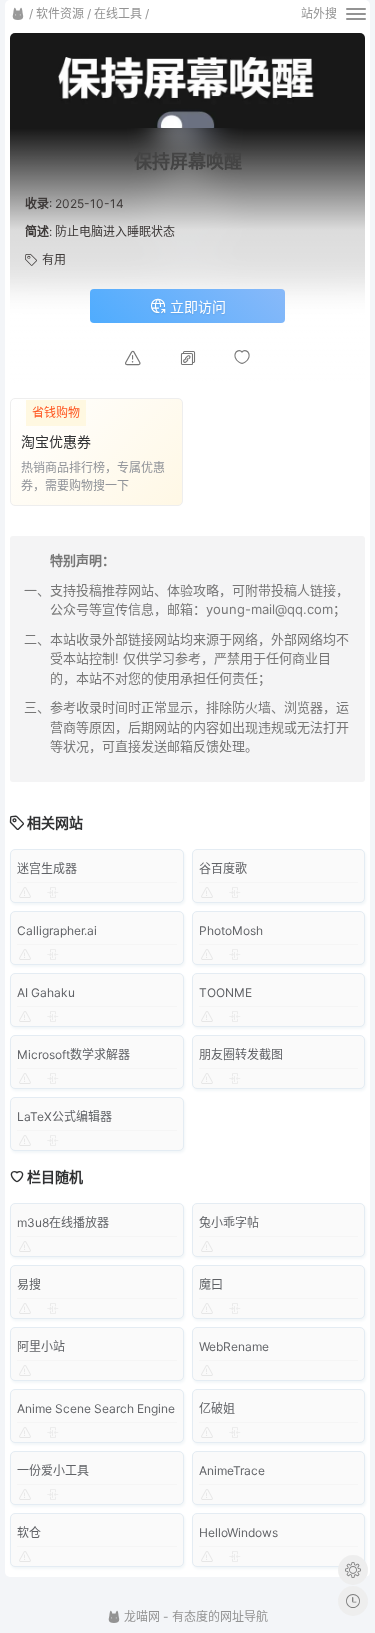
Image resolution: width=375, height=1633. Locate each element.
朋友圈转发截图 (241, 1054)
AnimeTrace (232, 1470)
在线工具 (118, 13)
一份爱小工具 (53, 1470)
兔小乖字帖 (229, 1222)
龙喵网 (140, 1616)
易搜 (29, 1284)
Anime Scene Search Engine (96, 1408)
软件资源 (60, 13)
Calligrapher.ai (57, 930)
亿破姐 (217, 1408)
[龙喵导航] (18, 14)
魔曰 (211, 1284)
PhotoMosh (231, 930)
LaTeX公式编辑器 (64, 1116)
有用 (54, 259)
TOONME (225, 992)
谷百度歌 (223, 868)
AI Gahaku (46, 992)
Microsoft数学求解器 (73, 1054)
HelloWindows (238, 1532)
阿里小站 (41, 1346)
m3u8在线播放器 (63, 1222)
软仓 (29, 1532)
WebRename (234, 1346)
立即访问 (196, 306)
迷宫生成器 (47, 868)
